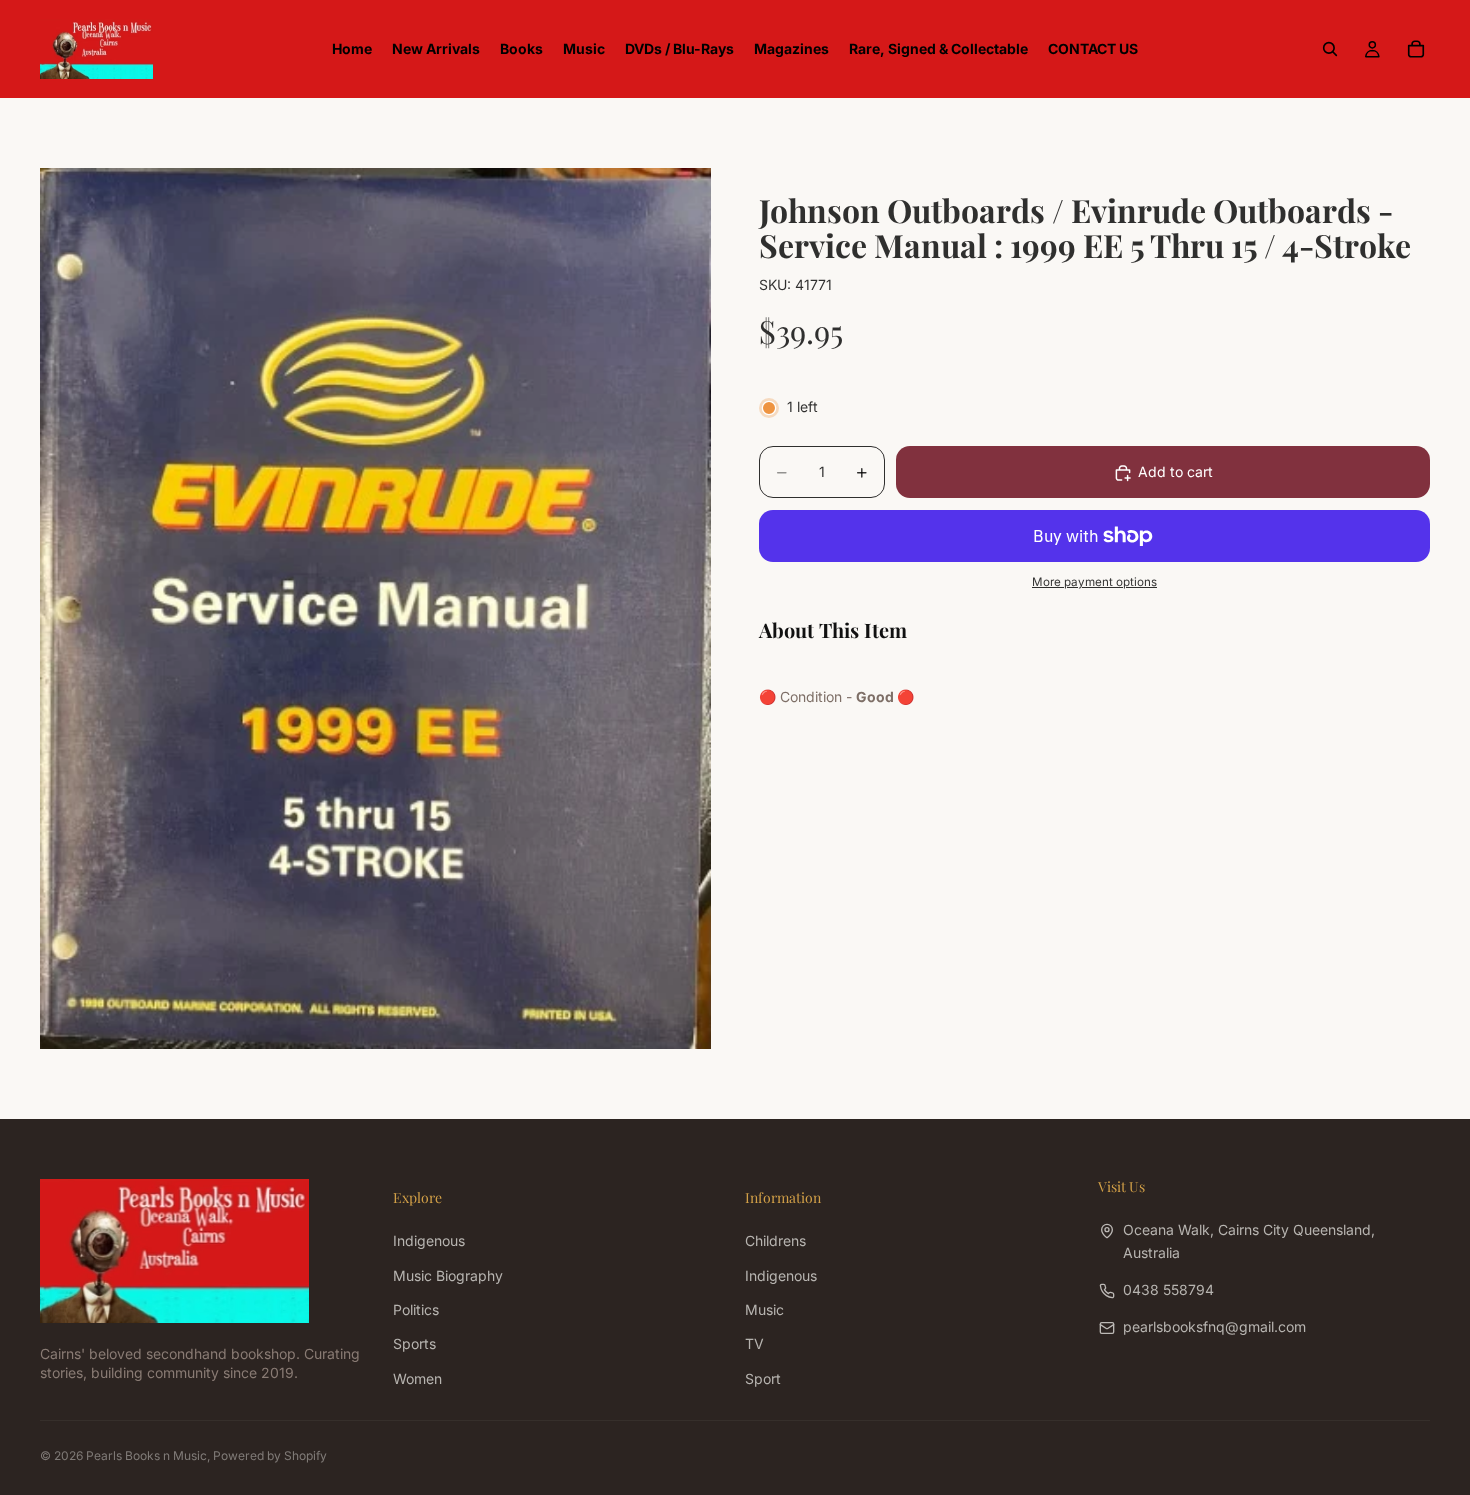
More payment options (1094, 583)
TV (754, 1343)
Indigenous (429, 1240)
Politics (416, 1309)
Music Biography (448, 1275)
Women (417, 1378)
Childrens (775, 1240)
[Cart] (1416, 49)
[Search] (1330, 49)
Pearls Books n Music (146, 1455)
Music (764, 1309)
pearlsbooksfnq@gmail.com (1214, 1326)
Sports (414, 1343)
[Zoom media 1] (375, 608)
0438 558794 (1168, 1289)
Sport (763, 1378)
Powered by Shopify (270, 1455)
